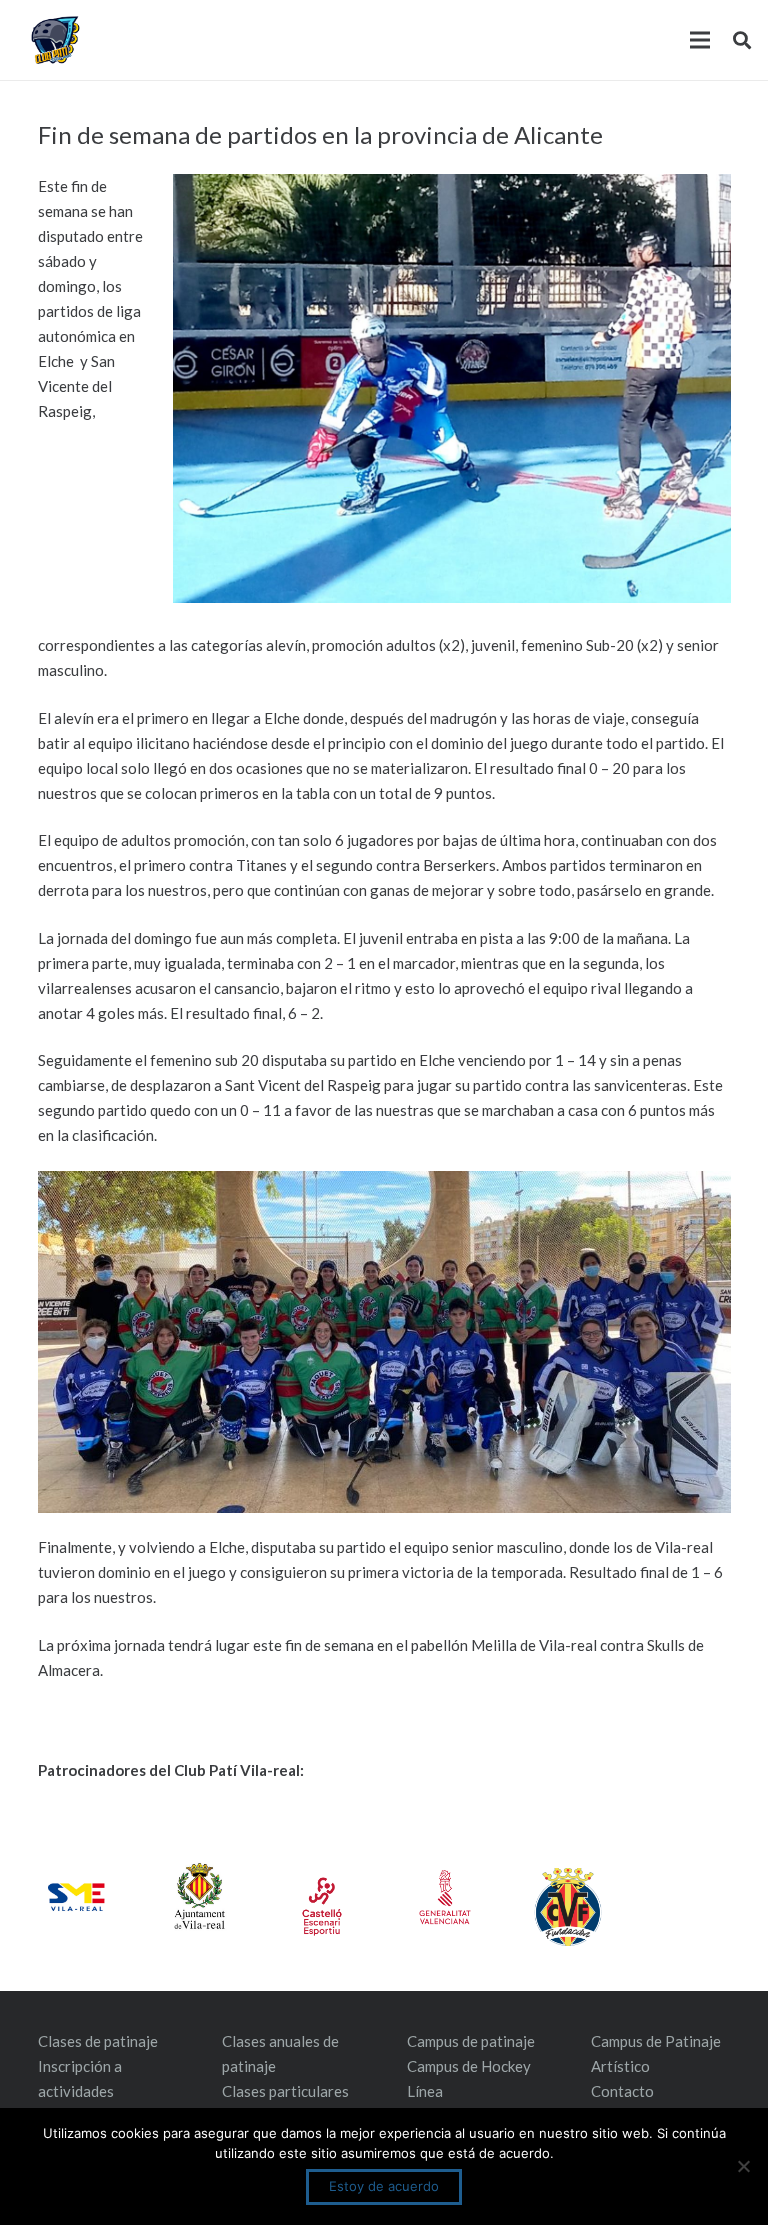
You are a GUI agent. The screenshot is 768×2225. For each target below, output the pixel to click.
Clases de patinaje (98, 2041)
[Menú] (700, 40)
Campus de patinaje (471, 2041)
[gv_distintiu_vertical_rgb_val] (445, 1897)
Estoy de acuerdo (384, 2186)
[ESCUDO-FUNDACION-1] (568, 1907)
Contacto (622, 2091)
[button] (742, 40)
